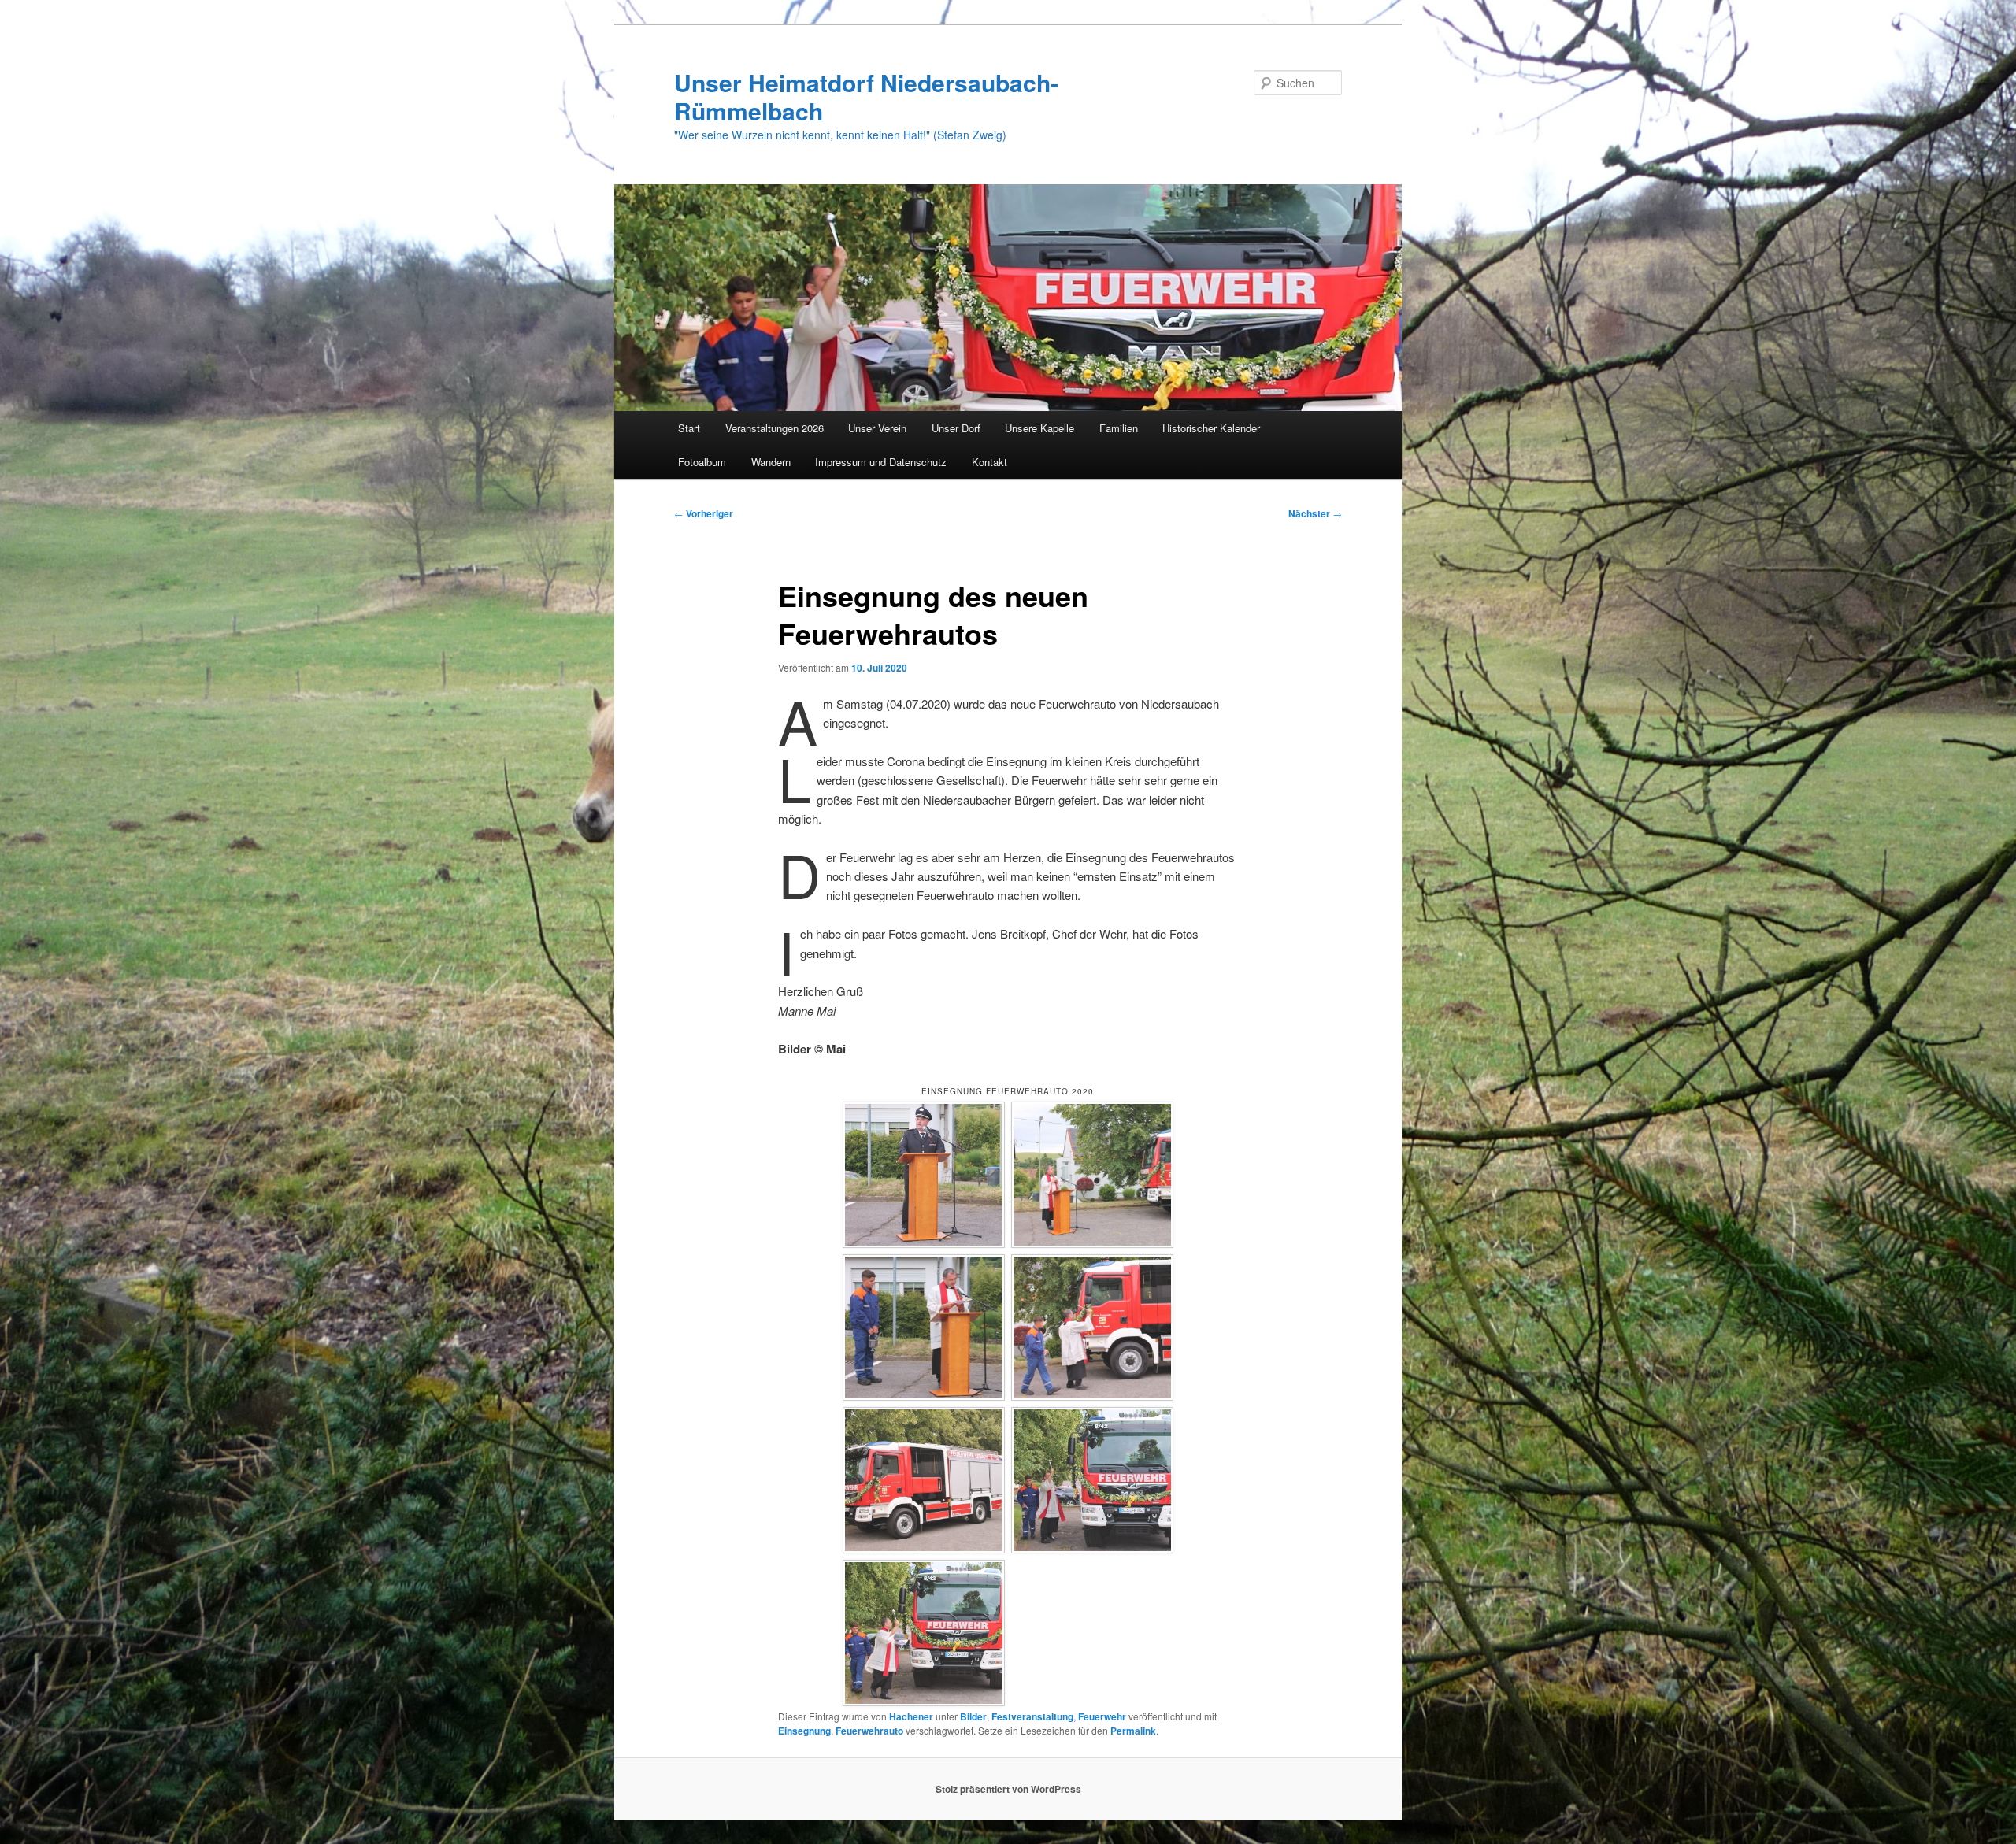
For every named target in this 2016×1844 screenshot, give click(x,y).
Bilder (973, 1716)
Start (689, 428)
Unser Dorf (956, 428)
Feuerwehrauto (869, 1731)
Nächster (1315, 513)
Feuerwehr (1102, 1716)
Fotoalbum (702, 462)
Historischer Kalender (1211, 428)
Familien (1119, 428)
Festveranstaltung (1032, 1716)
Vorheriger (704, 513)
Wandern (771, 462)
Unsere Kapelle (1039, 428)
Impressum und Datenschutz (881, 462)
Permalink (1133, 1731)
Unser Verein (877, 428)
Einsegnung (804, 1731)
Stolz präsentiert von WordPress (1008, 1789)
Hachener (911, 1716)
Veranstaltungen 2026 (775, 428)
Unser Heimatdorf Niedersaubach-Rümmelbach (866, 96)
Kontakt (989, 462)
